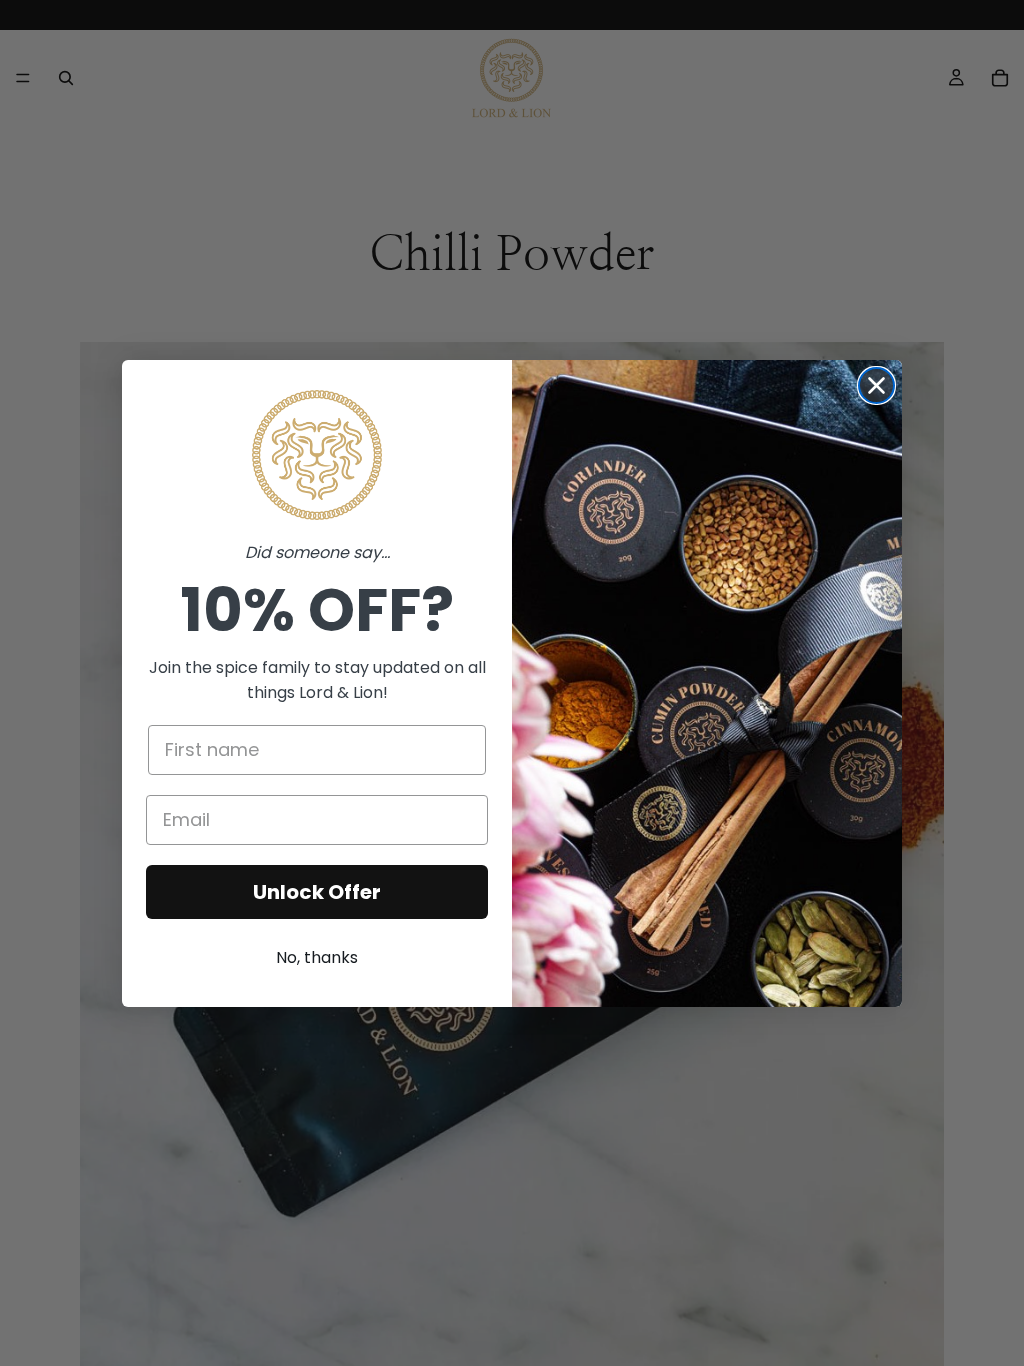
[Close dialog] (876, 385)
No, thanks (317, 957)
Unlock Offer (317, 892)
